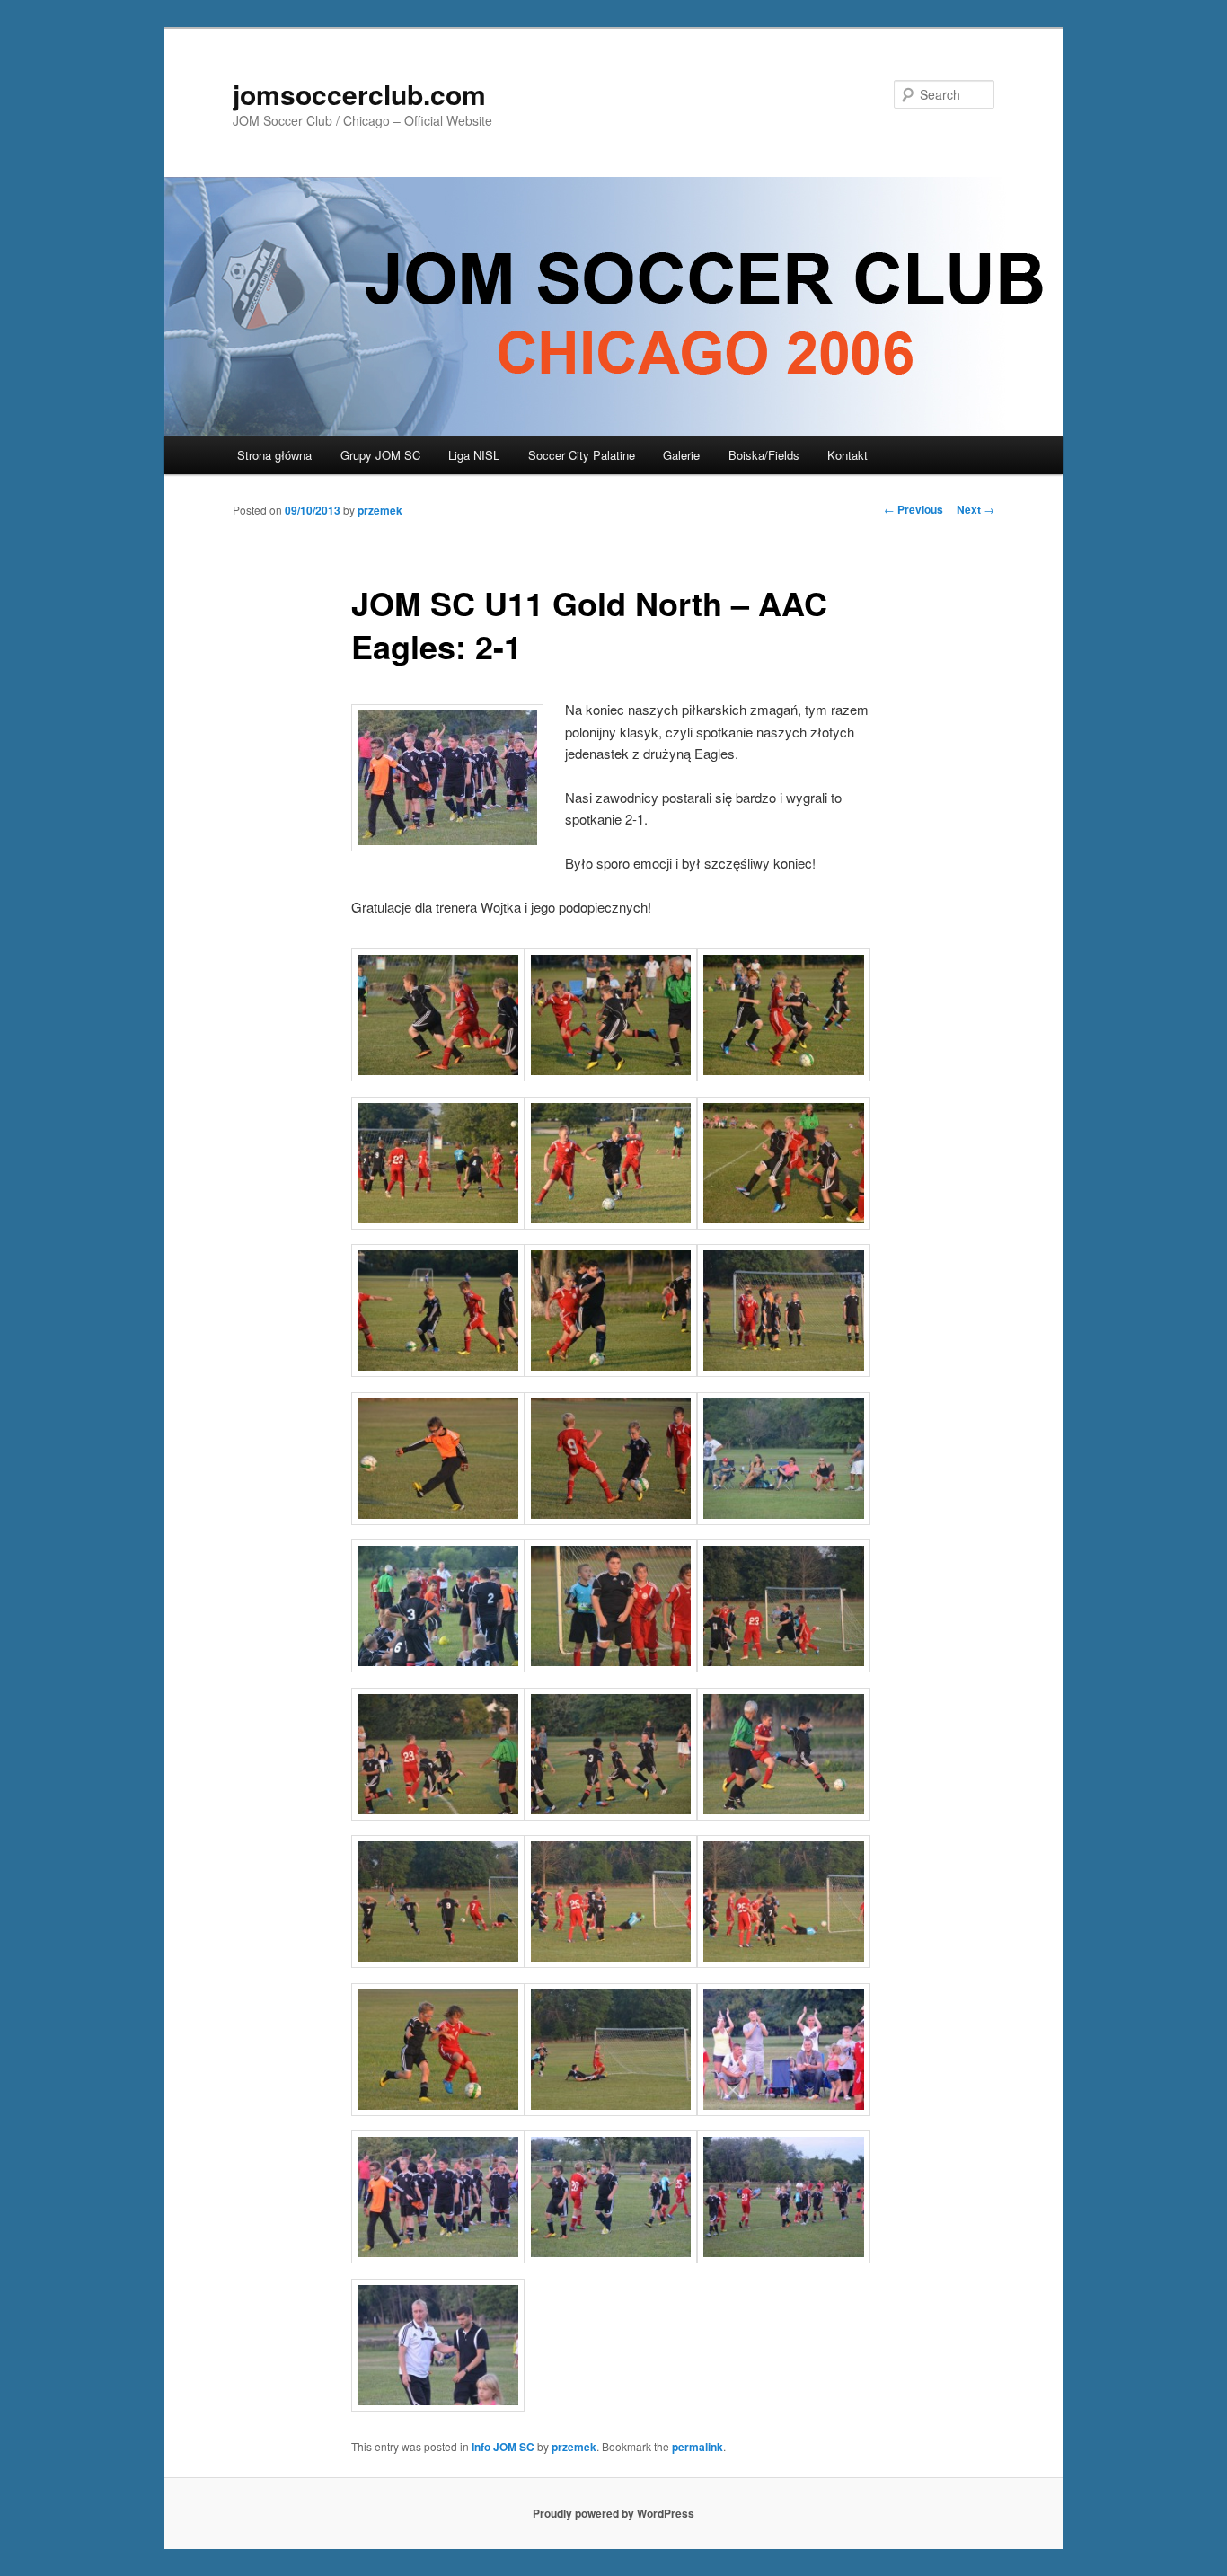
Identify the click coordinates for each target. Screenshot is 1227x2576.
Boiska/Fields (764, 455)
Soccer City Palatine (582, 455)
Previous (914, 509)
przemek (380, 510)
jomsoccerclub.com (359, 94)
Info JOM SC (503, 2447)
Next (975, 509)
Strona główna (274, 455)
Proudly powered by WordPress (613, 2513)
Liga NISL (474, 455)
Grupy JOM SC (380, 455)
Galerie (681, 455)
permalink (697, 2447)
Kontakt (847, 455)
